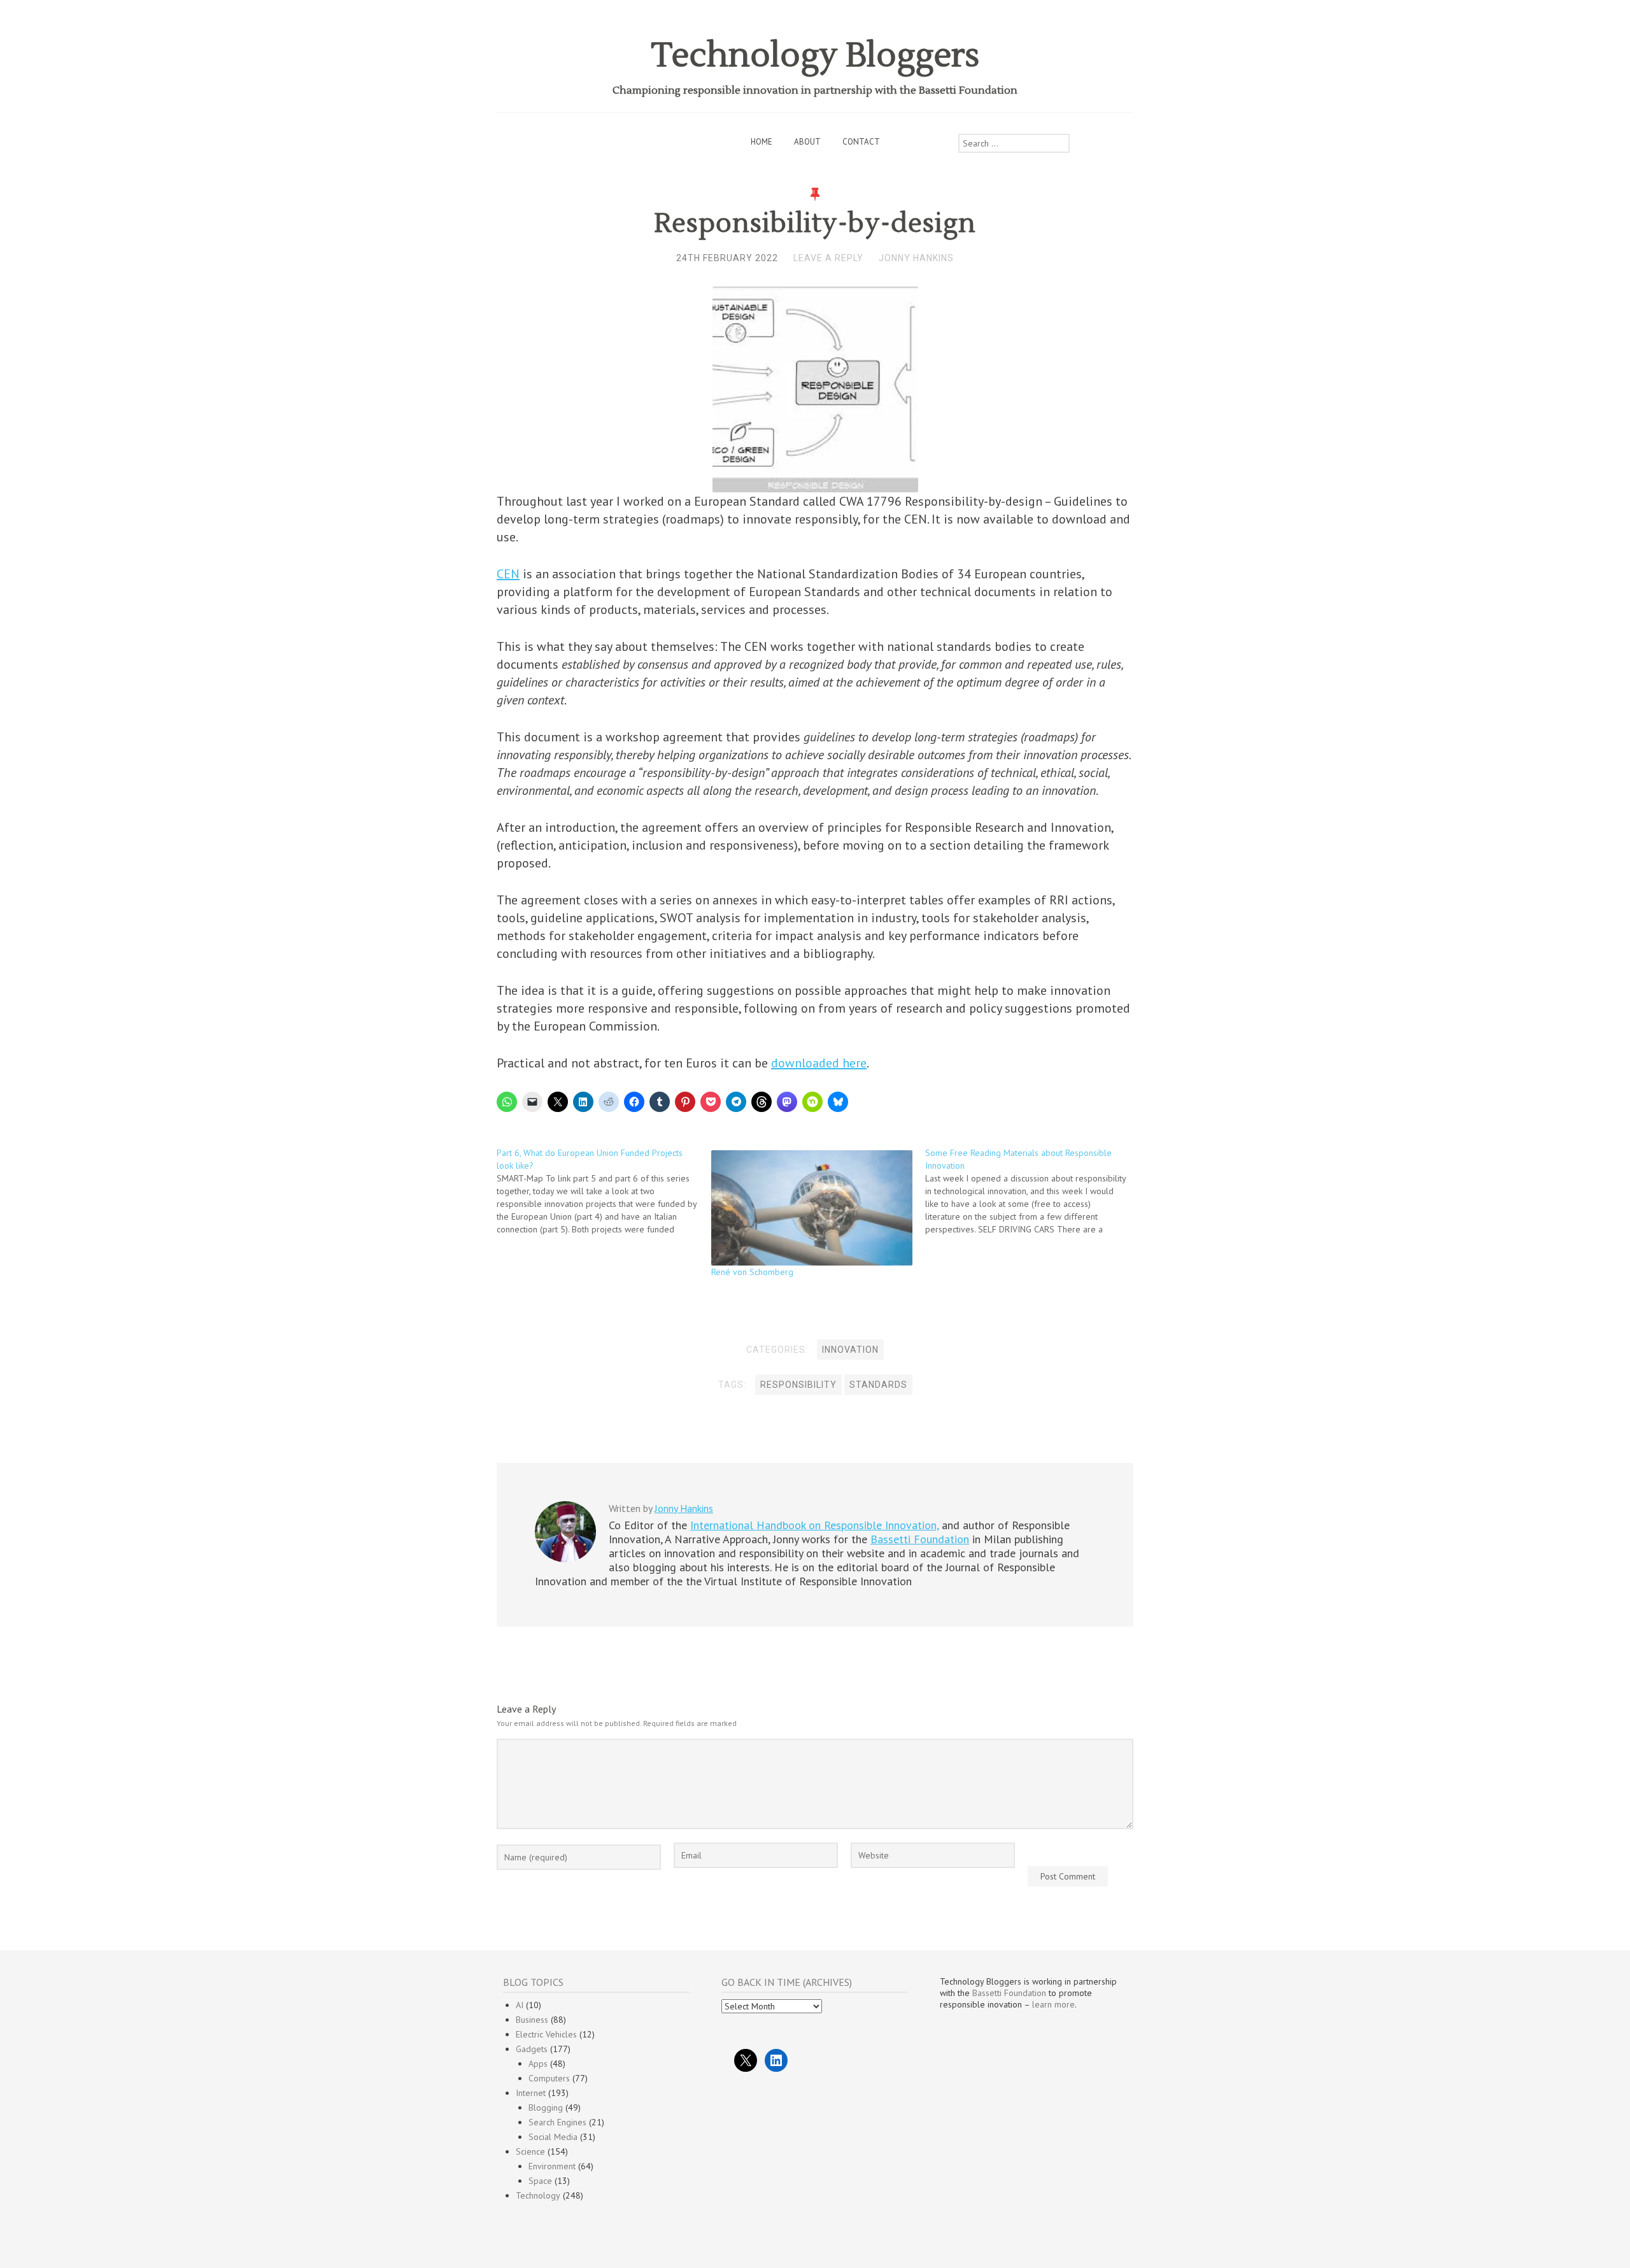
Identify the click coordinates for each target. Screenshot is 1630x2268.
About (807, 142)
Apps (538, 2064)
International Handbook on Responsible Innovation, (814, 1525)
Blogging (546, 2108)
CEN (508, 574)
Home (762, 142)
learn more (1053, 2004)
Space (540, 2181)
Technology (538, 2195)
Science (530, 2151)
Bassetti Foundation (920, 1539)
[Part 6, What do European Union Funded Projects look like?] (604, 1191)
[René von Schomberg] (812, 1208)
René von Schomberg (752, 1272)
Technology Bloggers (815, 56)
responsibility (798, 1385)
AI (520, 2005)
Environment (552, 2166)
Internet (531, 2093)
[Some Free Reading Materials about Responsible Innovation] (1032, 1191)
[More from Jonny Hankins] (565, 1559)
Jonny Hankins (916, 258)
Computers (549, 2078)
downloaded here (819, 1063)
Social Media (553, 2137)
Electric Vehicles (546, 2034)
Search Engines (557, 2122)
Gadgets (532, 2049)
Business (532, 2020)
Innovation (850, 1350)
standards (878, 1385)
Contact (861, 142)
